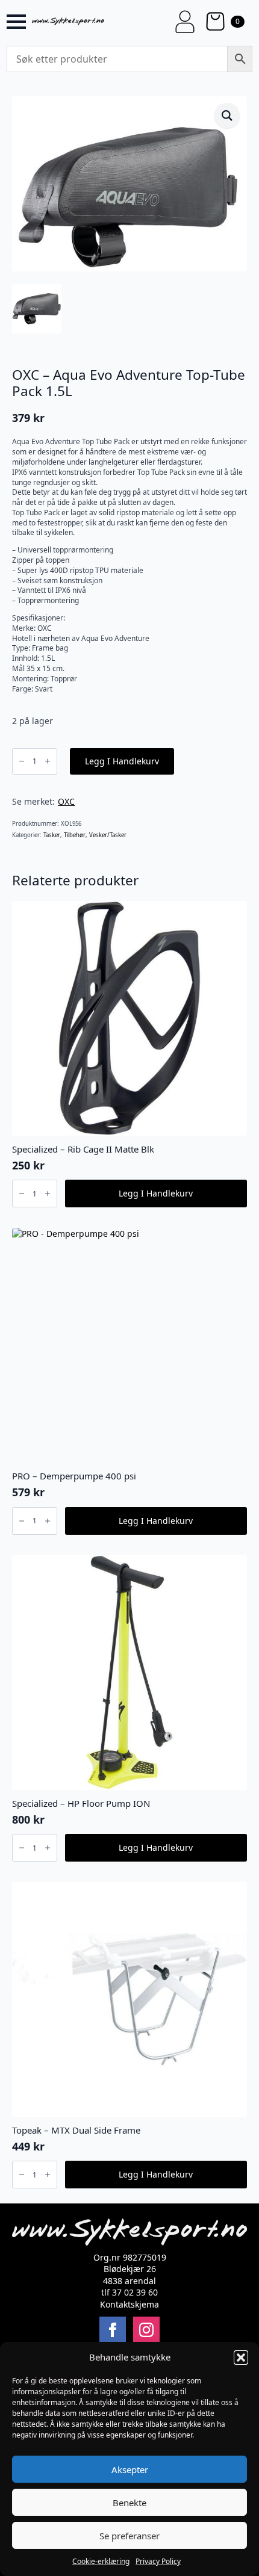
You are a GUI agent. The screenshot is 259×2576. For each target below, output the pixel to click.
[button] (241, 2358)
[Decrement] (22, 761)
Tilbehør (75, 835)
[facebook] (113, 2330)
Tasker (52, 835)
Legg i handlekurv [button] (156, 1193)
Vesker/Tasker (108, 835)
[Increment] (48, 761)
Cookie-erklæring (101, 2561)
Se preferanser (129, 2536)
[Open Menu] (16, 22)
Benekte (129, 2503)
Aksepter (130, 2469)
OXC (66, 801)
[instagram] (146, 2330)
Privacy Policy (158, 2561)
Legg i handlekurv (122, 761)
